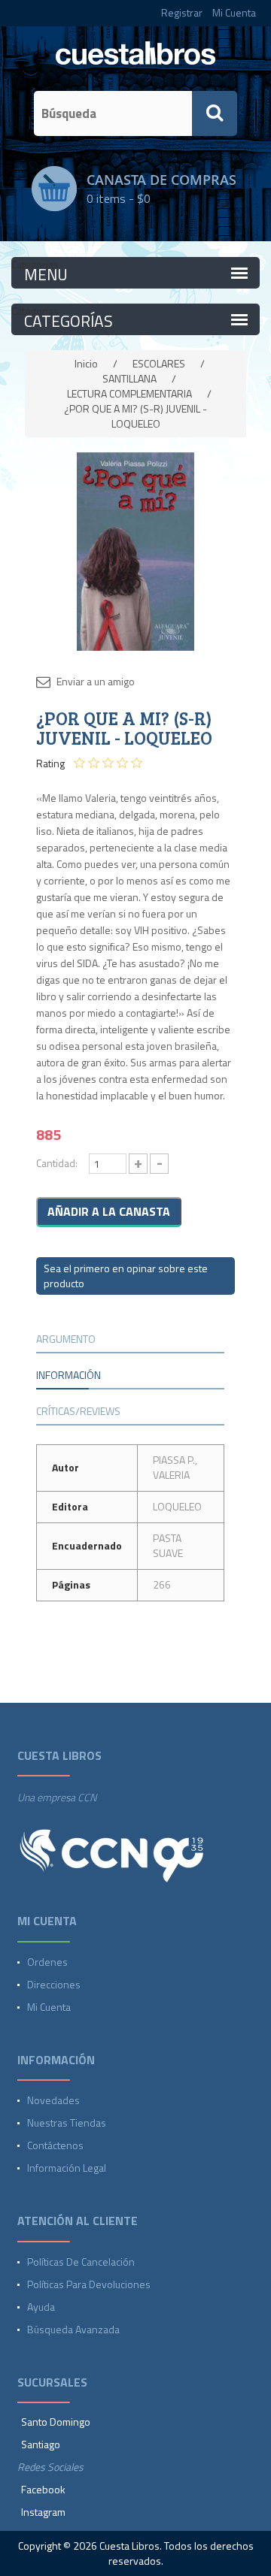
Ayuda (41, 2307)
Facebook (43, 2489)
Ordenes (47, 1962)
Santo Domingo (56, 2422)
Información (69, 1375)
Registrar (182, 12)
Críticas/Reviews (78, 1411)
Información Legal (67, 2168)
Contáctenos (55, 2145)
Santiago (41, 2444)
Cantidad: (57, 1163)
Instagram (43, 2512)
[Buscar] (215, 113)
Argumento (66, 1339)
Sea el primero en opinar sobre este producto (126, 1276)
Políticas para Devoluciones (89, 2284)
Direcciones (54, 1984)
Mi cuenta (49, 2007)
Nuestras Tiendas (67, 2122)
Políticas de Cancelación (81, 2262)
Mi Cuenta (234, 12)
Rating (50, 763)
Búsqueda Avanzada (73, 2329)
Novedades (53, 2100)
